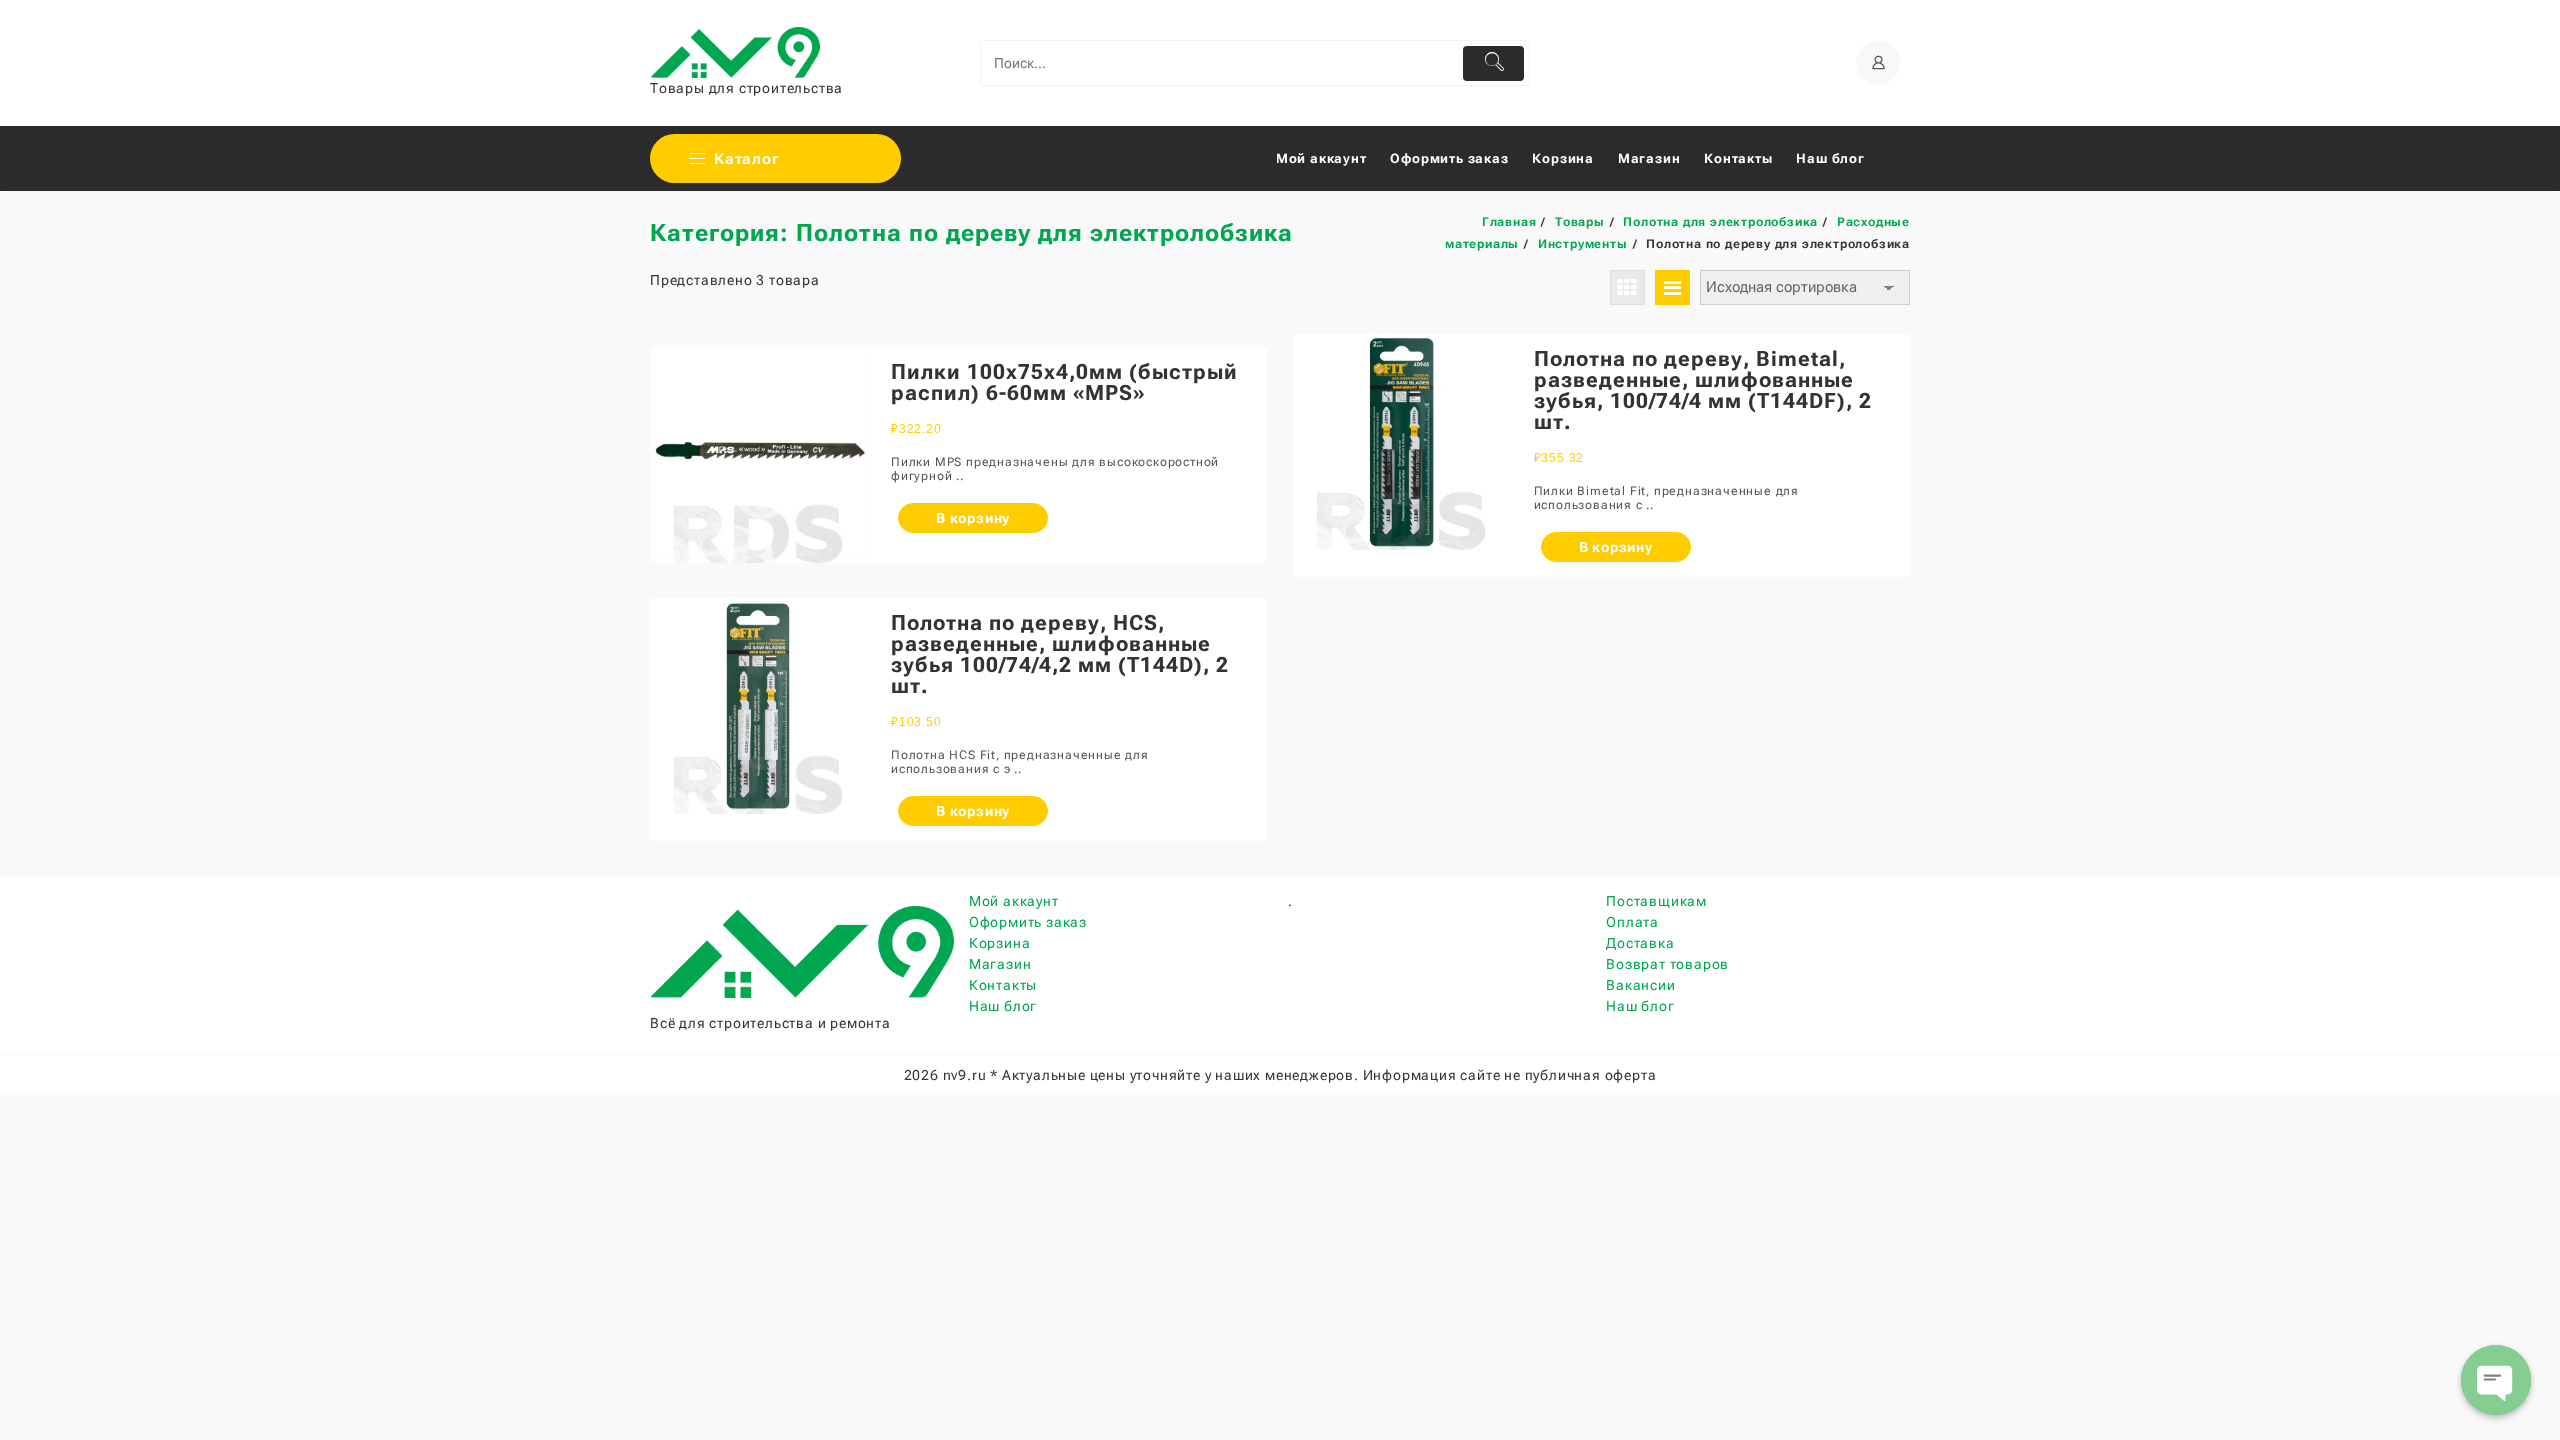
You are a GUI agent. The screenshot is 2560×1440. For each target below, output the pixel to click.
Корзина (1000, 943)
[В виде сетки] (1627, 287)
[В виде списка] (1672, 287)
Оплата (1632, 922)
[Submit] (1493, 63)
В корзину (973, 518)
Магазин (1000, 964)
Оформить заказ (1028, 922)
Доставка (1640, 943)
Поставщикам (1656, 901)
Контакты (1003, 985)
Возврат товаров (1667, 964)
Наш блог (1003, 1006)
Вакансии (1640, 985)
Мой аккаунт (1014, 901)
